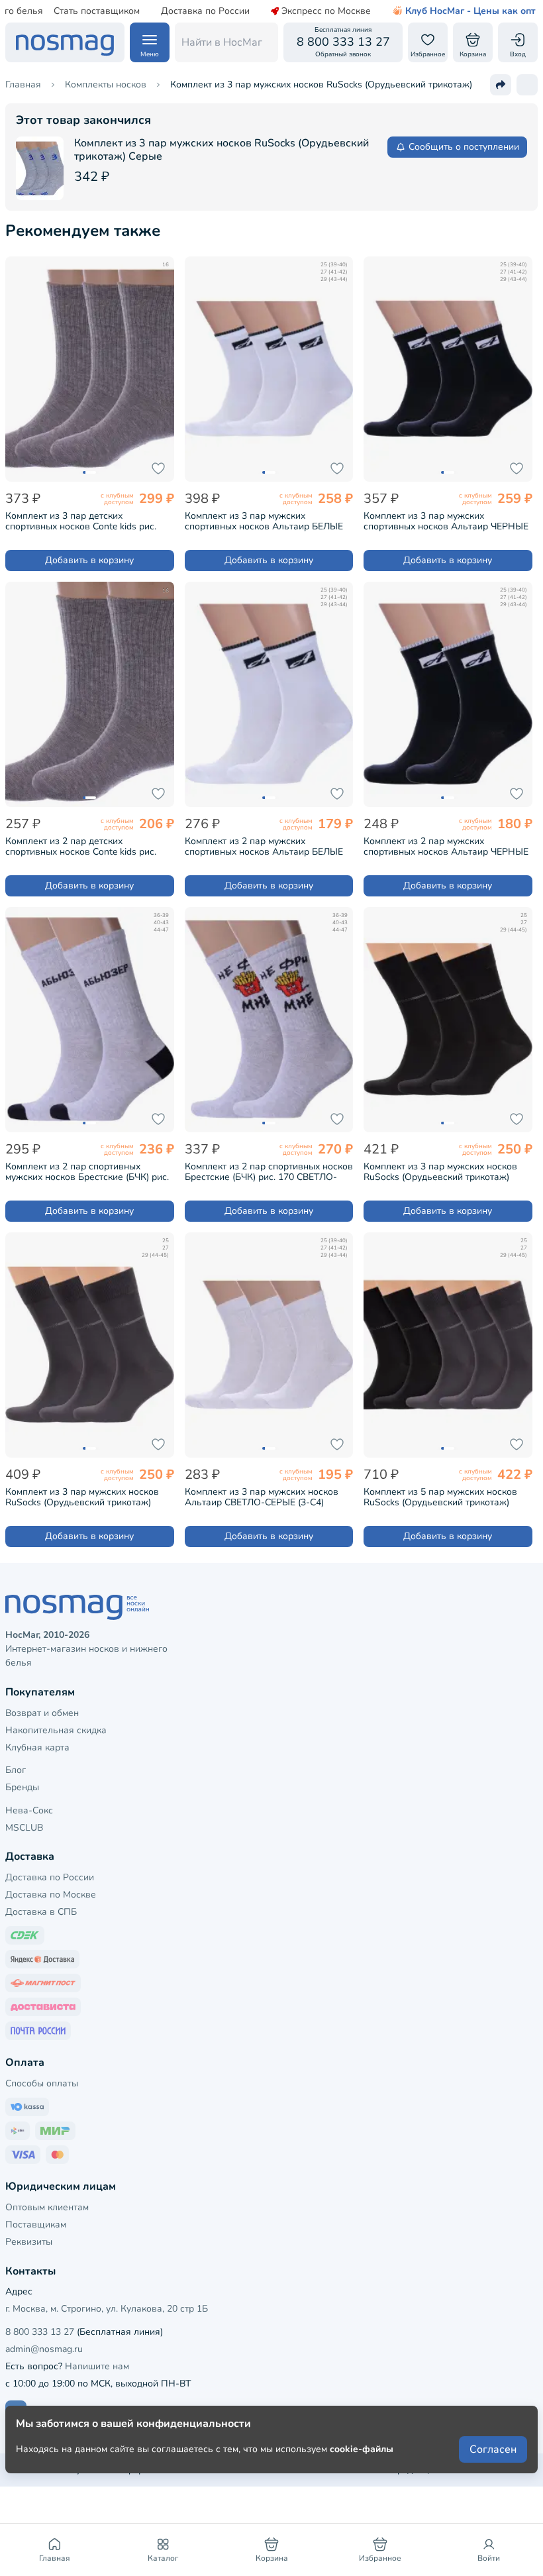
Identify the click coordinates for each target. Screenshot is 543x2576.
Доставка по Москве (51, 1895)
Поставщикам (36, 2225)
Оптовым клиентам (47, 2207)
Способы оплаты (42, 2083)
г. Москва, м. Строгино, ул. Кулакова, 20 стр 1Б (107, 2309)
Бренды (22, 1787)
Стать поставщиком (97, 11)
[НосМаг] (65, 42)
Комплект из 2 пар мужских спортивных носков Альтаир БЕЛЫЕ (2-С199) (264, 847)
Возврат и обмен (42, 1713)
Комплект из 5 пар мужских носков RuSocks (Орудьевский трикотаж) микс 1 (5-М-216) (440, 1497)
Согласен (493, 2449)
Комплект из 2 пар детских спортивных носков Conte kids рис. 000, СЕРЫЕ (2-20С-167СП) (81, 847)
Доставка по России (205, 11)
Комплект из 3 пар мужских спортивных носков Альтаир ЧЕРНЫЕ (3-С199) (446, 521)
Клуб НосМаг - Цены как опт (470, 11)
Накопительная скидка (56, 1730)
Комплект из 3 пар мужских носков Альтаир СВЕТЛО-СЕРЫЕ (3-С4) (262, 1497)
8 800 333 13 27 (40, 2332)
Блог (16, 1770)
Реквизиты (29, 2242)
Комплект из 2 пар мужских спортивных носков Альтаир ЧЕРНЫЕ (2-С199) (446, 847)
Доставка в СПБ (41, 1912)
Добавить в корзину (89, 560)
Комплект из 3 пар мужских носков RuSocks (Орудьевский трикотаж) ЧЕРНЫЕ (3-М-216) (440, 1172)
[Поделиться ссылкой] (501, 85)
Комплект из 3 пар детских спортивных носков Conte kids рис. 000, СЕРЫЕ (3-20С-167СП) (81, 521)
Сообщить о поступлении (464, 147)
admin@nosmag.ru (44, 2349)
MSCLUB (24, 1828)
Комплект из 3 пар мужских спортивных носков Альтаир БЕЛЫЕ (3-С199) (264, 521)
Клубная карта (37, 1747)
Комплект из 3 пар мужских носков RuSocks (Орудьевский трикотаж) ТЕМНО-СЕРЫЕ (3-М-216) (82, 1497)
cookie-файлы (362, 2449)
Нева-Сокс (29, 1810)
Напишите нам (97, 2366)
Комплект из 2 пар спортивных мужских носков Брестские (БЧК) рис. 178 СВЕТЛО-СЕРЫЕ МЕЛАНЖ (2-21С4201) (87, 1172)
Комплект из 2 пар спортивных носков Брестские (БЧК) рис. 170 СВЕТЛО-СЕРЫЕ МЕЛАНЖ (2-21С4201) (269, 1172)
